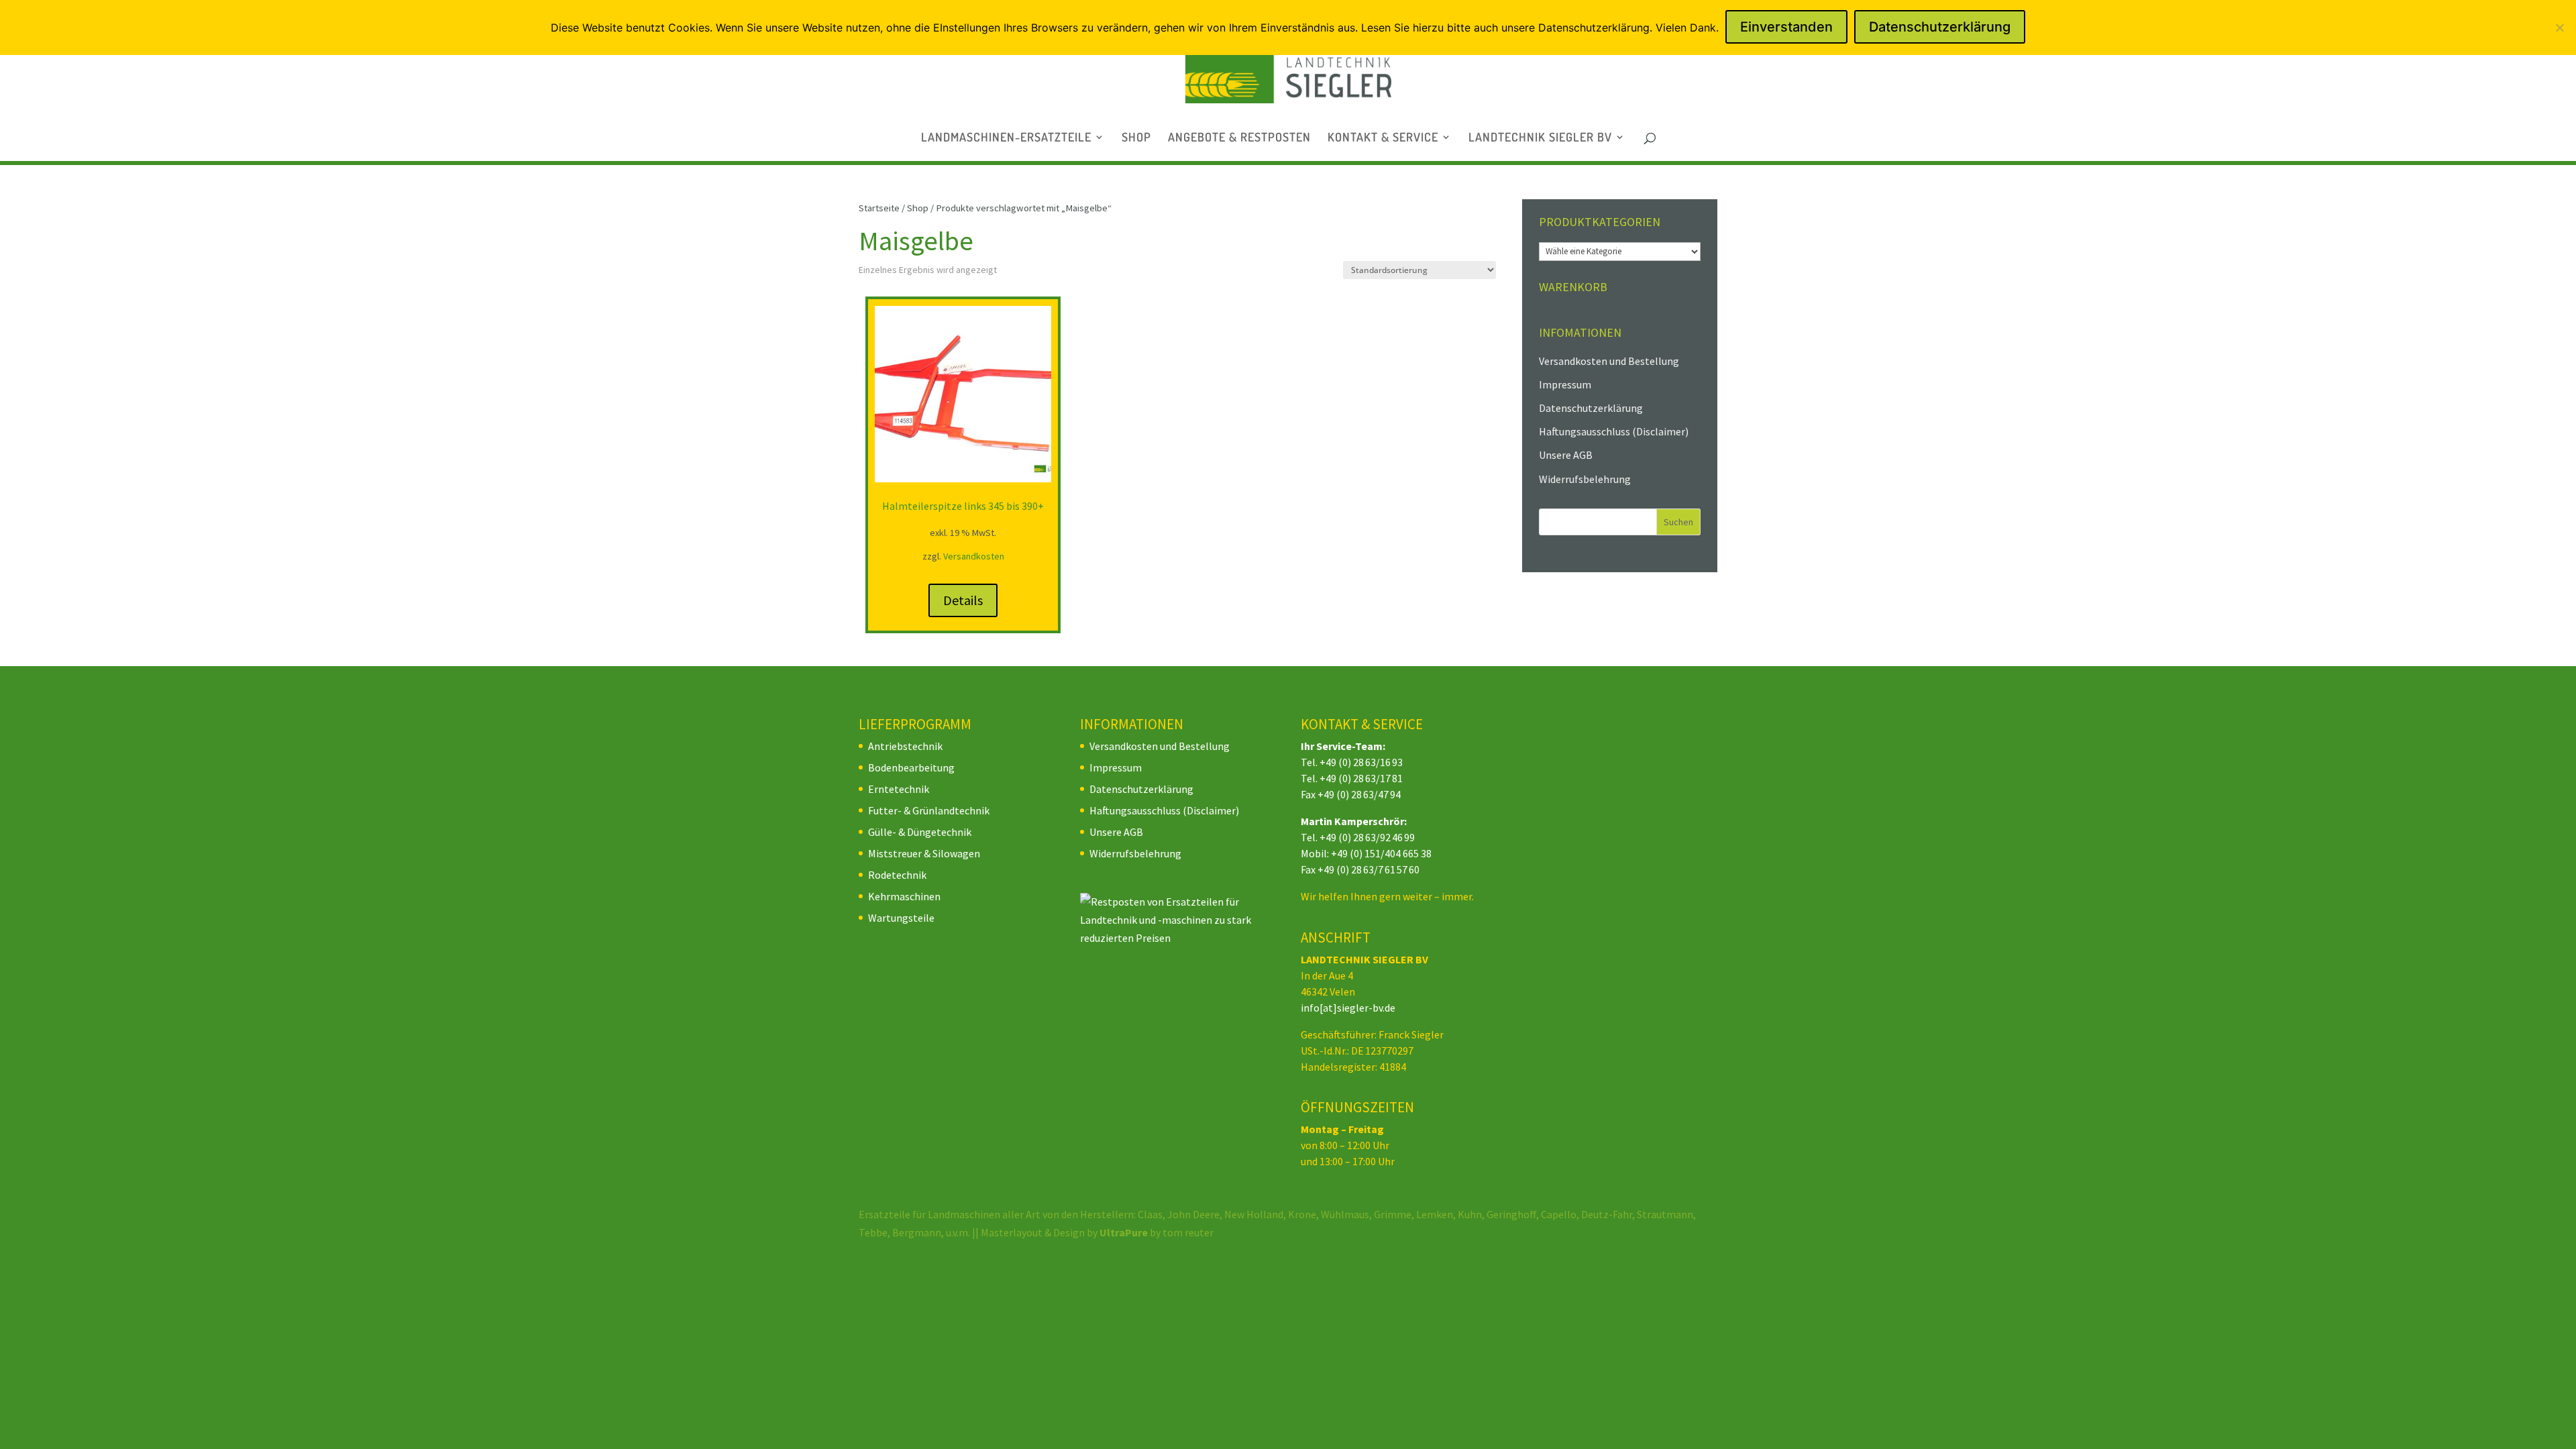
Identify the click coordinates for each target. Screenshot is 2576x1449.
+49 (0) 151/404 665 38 (1381, 853)
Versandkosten (974, 556)
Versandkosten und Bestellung (1609, 361)
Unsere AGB (1566, 455)
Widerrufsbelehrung (1585, 479)
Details (963, 600)
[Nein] (2559, 28)
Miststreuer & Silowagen (924, 853)
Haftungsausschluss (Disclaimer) (1614, 431)
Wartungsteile (901, 918)
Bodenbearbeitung (911, 767)
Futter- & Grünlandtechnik (929, 810)
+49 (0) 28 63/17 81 (1361, 778)
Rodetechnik (897, 875)
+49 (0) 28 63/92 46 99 (1367, 837)
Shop (918, 208)
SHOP (1136, 138)
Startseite (879, 208)
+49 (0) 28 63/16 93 (1361, 762)
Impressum (1565, 384)
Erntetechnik (899, 789)
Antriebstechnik (905, 746)
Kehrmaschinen (904, 896)
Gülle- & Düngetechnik (920, 832)
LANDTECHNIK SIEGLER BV (1540, 138)
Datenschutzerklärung (1591, 408)
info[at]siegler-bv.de (1348, 1008)
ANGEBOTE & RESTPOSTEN (1239, 138)
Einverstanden (1786, 27)
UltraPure (1125, 1232)
